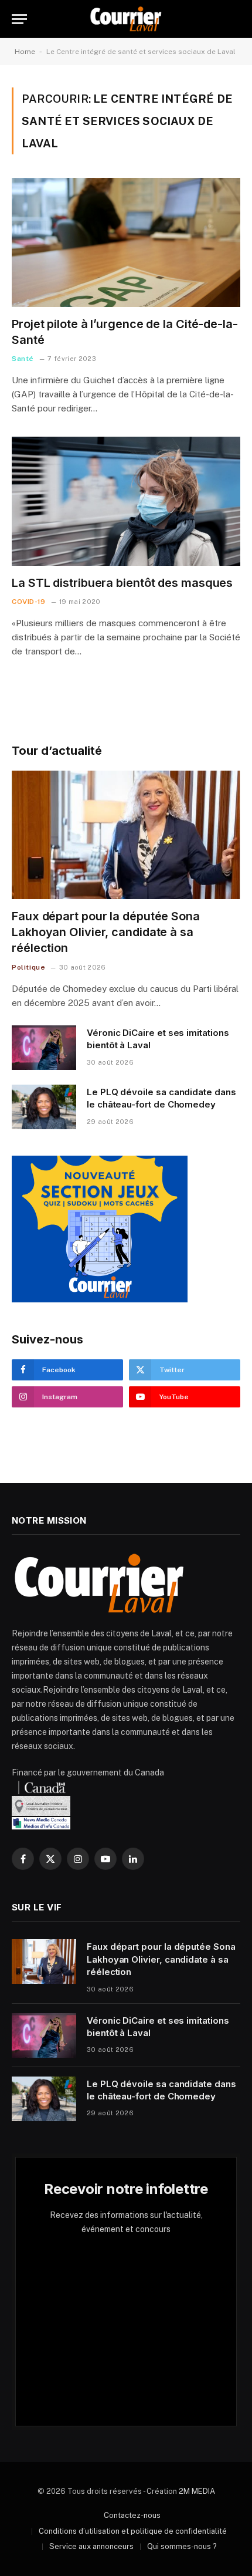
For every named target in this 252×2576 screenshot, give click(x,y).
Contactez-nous (132, 2515)
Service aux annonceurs (91, 2546)
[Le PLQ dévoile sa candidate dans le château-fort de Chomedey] (44, 1107)
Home (25, 52)
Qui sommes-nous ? (182, 2546)
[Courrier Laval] (126, 19)
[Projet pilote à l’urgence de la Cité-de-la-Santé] (126, 242)
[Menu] (19, 19)
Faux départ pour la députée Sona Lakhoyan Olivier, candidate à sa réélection (106, 932)
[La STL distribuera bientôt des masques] (126, 501)
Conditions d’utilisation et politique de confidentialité (133, 2531)
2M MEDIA (197, 2491)
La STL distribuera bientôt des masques (122, 583)
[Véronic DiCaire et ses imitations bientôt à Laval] (44, 1048)
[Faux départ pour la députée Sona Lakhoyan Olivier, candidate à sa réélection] (126, 835)
